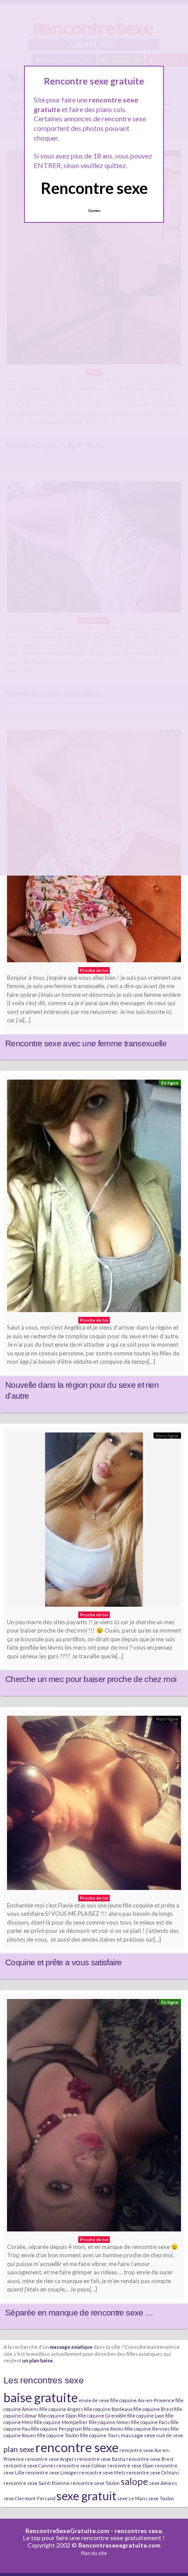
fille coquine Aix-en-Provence (142, 2400)
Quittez (94, 211)
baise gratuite (41, 2397)
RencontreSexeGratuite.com (67, 2531)
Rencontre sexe (94, 188)
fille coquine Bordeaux (108, 2409)
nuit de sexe (170, 2435)
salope (134, 2481)
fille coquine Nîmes (110, 2422)
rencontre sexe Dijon (131, 2465)
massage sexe (138, 2435)
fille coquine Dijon (57, 2416)
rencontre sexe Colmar (82, 2465)
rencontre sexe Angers (50, 2459)
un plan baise (38, 2360)
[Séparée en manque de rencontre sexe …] (94, 2117)
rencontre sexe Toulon (95, 2483)
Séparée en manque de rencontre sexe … (79, 2313)
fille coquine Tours (100, 2435)
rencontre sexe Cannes (30, 2465)
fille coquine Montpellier (61, 2422)
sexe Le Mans (132, 2498)
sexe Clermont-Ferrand (30, 2498)
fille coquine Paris (150, 2422)
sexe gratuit (86, 2496)
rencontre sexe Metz (102, 2472)
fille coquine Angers (61, 2409)
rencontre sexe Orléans (153, 2472)
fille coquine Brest (153, 2409)
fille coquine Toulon (58, 2435)
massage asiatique (71, 2347)
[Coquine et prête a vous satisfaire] (94, 1805)
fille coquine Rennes (147, 2429)
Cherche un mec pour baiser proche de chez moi (91, 1679)
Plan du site (94, 2553)
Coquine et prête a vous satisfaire (63, 1962)
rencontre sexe (77, 2447)
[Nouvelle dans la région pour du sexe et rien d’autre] (94, 1198)
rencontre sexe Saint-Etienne (37, 2483)
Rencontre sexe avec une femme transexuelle (86, 1043)
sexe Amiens (163, 2483)
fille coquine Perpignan (56, 2429)
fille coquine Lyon (146, 2416)
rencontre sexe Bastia (101, 2459)
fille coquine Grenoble (102, 2416)
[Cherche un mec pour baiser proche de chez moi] (94, 1522)
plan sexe (19, 2449)
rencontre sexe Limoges (52, 2472)
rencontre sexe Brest (150, 2459)
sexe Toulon (161, 2498)
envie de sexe (94, 2400)
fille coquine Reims (103, 2429)
